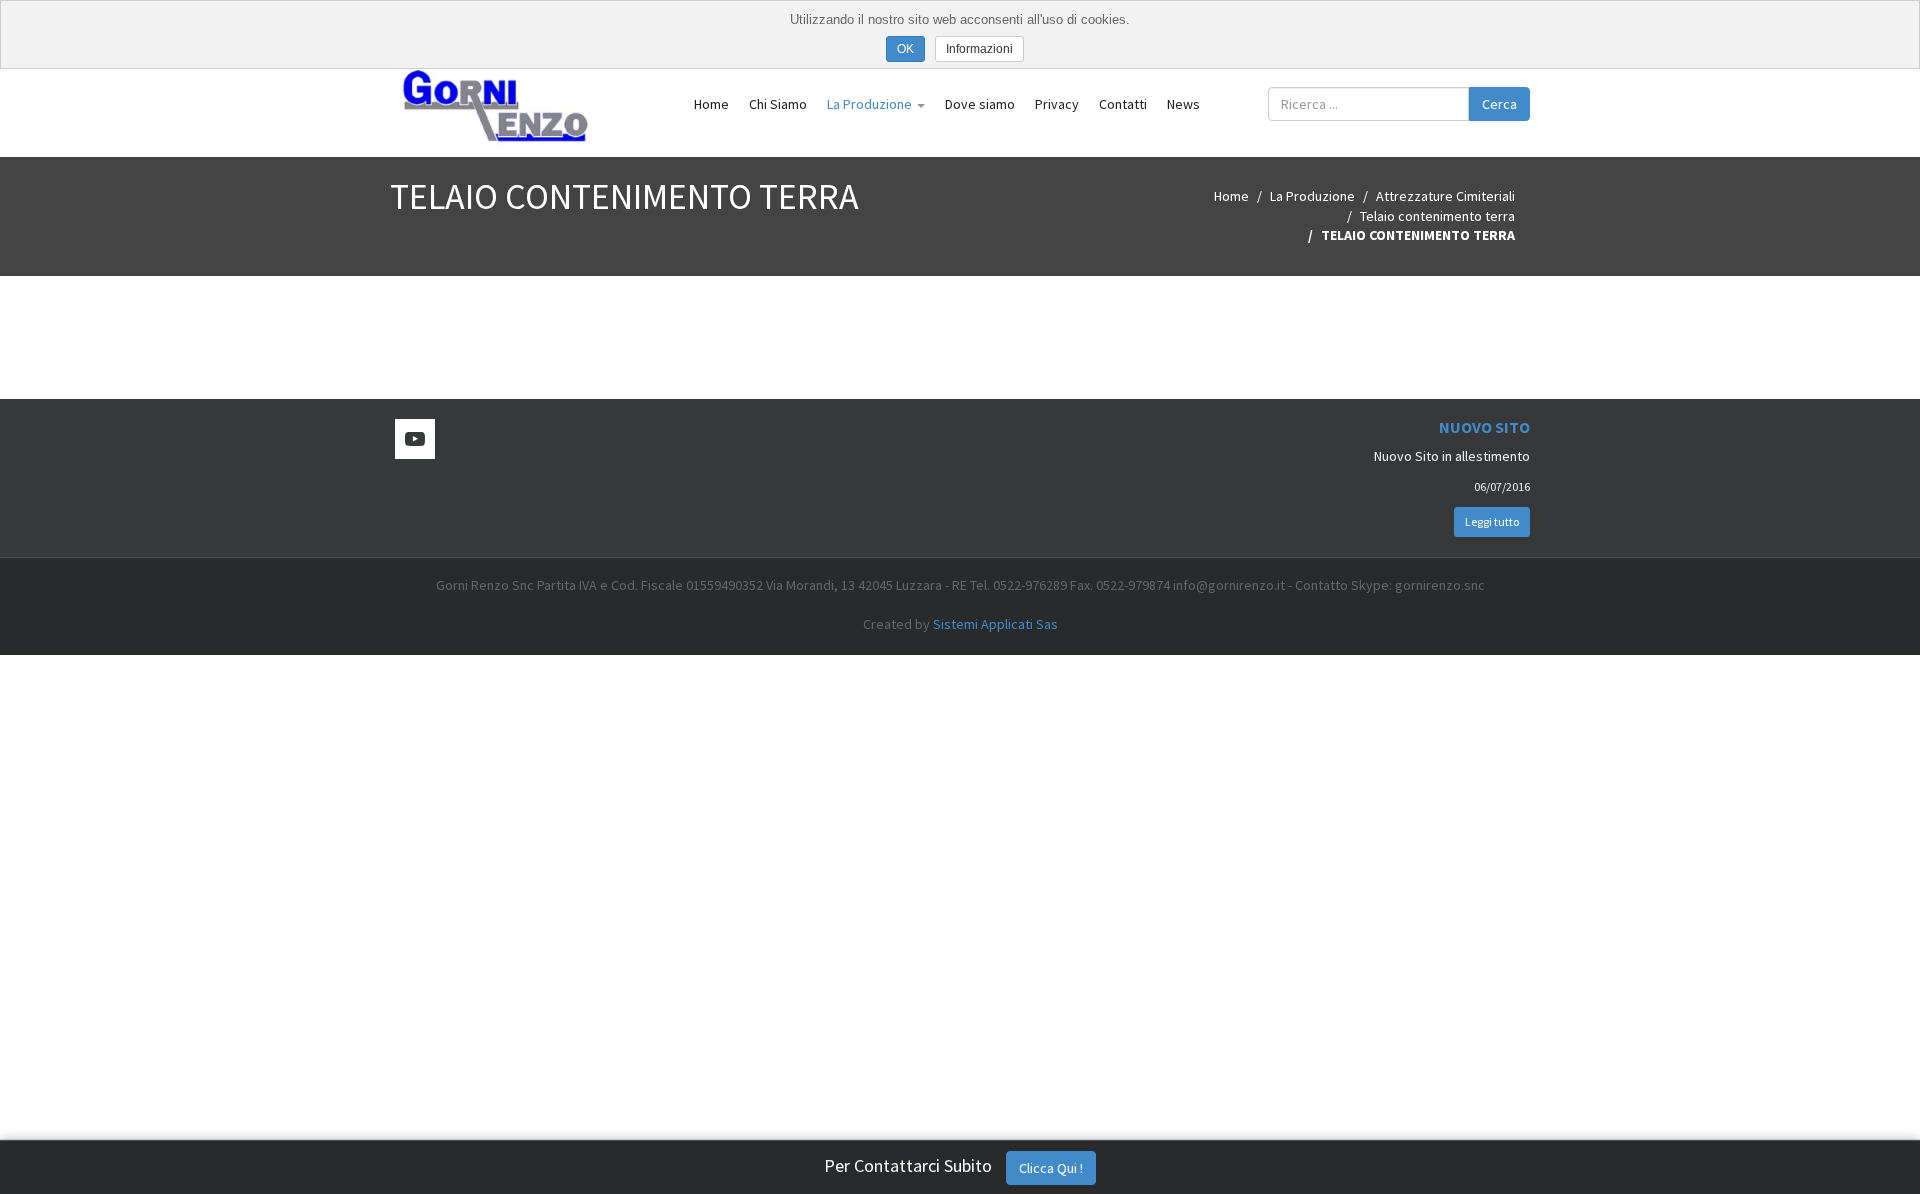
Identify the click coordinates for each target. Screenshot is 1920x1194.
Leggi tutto (1492, 521)
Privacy (1057, 104)
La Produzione (871, 104)
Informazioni (979, 49)
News (1183, 104)
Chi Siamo (778, 104)
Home (711, 104)
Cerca (1499, 104)
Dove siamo (980, 104)
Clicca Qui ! (1051, 1168)
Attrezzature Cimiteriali (1445, 196)
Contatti (1123, 104)
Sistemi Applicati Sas (995, 624)
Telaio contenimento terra (1437, 216)
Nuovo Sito (1484, 427)
